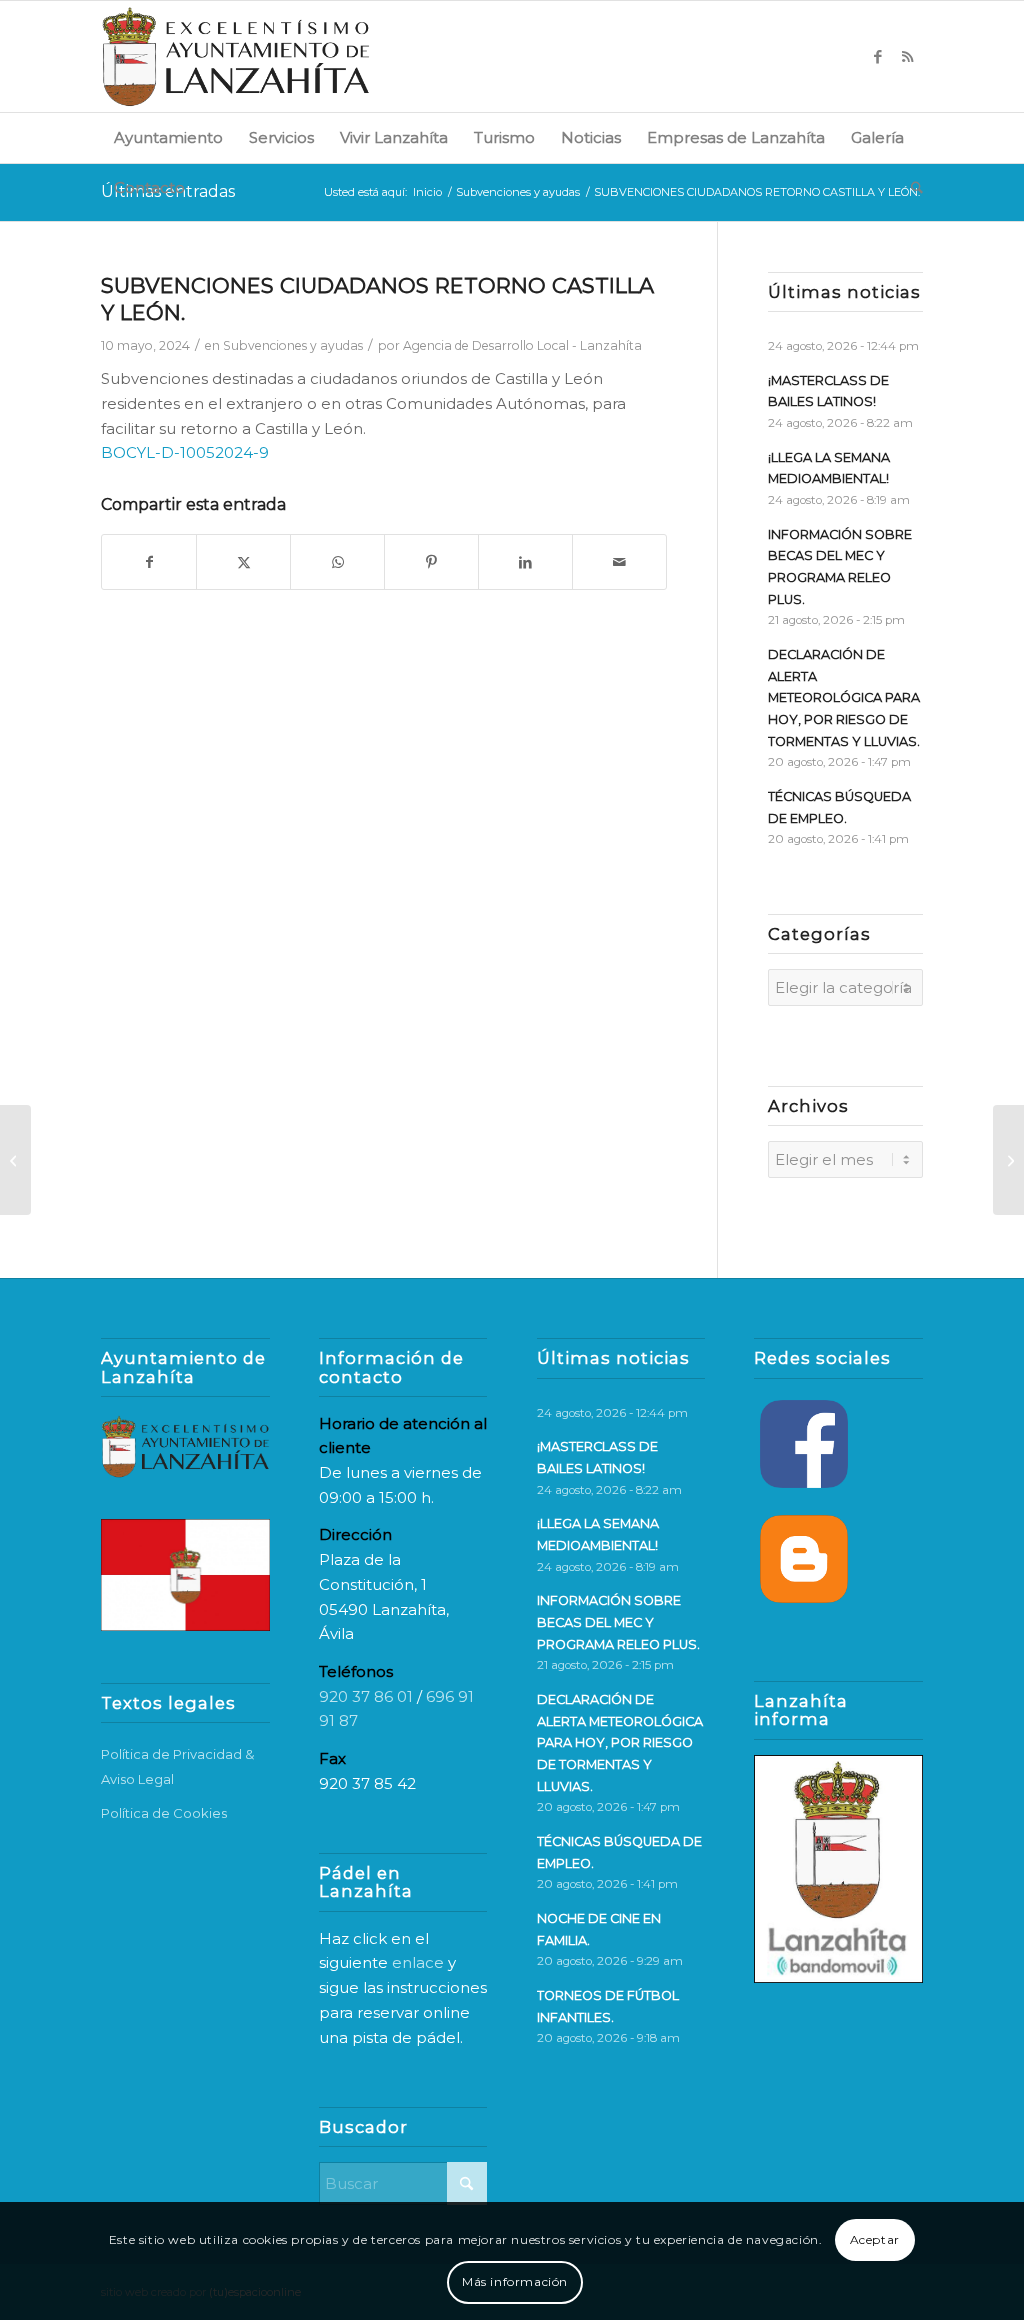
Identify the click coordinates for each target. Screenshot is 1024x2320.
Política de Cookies (164, 1813)
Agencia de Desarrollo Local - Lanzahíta (522, 345)
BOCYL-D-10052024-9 (185, 452)
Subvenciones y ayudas (293, 345)
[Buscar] (910, 188)
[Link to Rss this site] (908, 57)
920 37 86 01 (366, 1696)
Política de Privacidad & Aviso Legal (177, 1766)
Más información (515, 2281)
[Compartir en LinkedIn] (525, 562)
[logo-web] (236, 56)
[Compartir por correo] (619, 562)
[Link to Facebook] (878, 57)
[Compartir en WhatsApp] (337, 562)
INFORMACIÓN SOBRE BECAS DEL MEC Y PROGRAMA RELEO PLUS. (618, 1622)
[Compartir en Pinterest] (431, 562)
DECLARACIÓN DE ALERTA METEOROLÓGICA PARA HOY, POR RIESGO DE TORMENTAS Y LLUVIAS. (844, 698)
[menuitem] (168, 138)
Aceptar (875, 2239)
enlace (418, 1962)
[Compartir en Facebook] (149, 562)
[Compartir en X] (243, 562)
